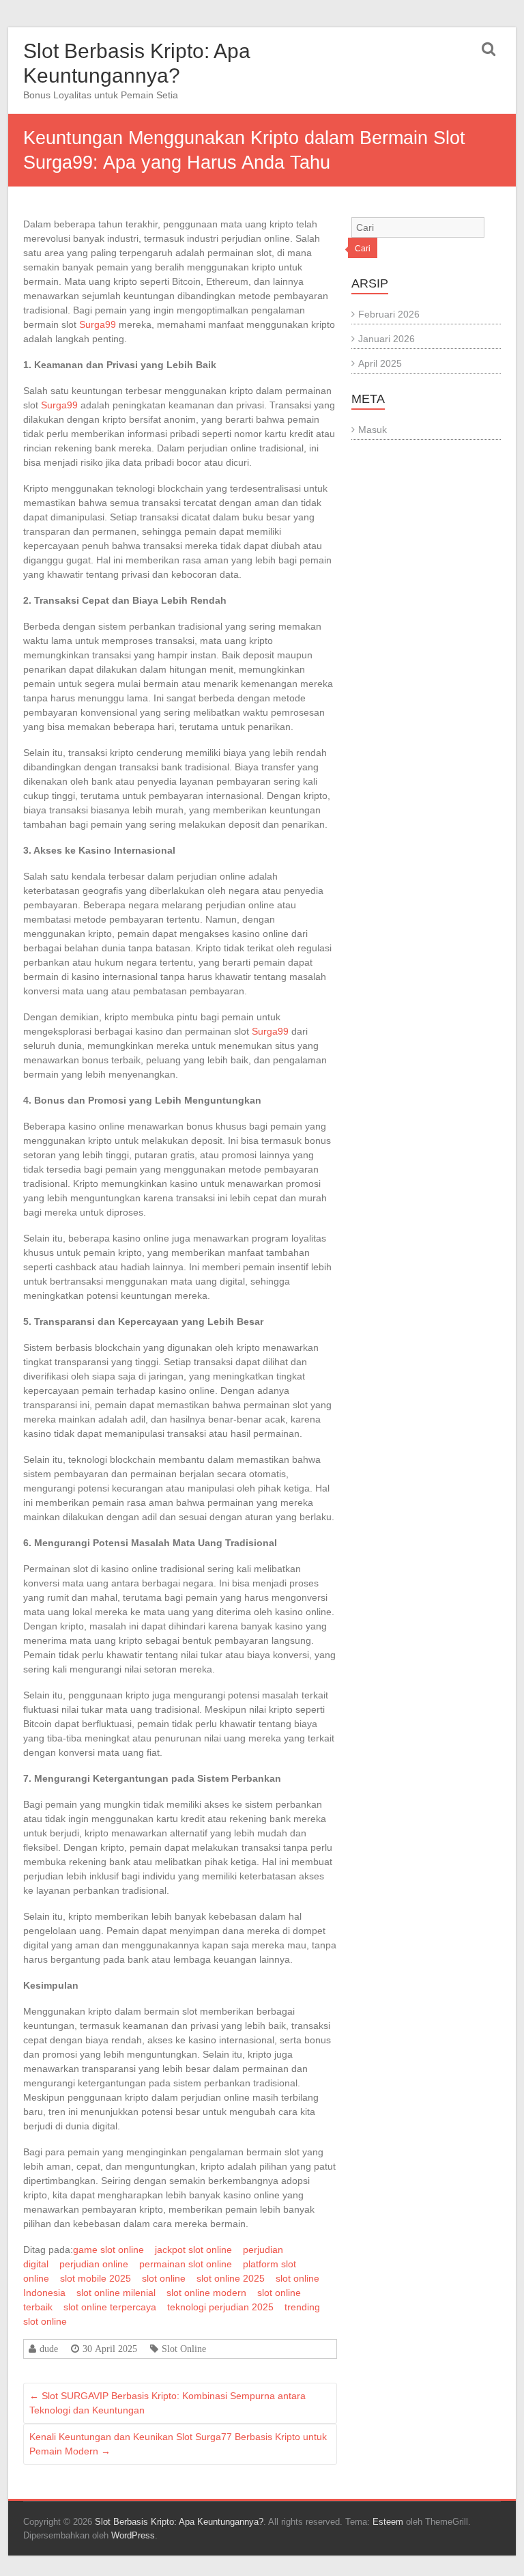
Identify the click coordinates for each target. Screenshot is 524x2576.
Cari (363, 249)
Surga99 (98, 324)
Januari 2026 (387, 339)
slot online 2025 (231, 2278)
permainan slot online (186, 2264)
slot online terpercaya (110, 2307)
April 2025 (380, 363)
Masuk (373, 430)
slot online (164, 2278)
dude (49, 2349)
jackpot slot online (193, 2250)
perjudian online (94, 2264)
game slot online (108, 2250)
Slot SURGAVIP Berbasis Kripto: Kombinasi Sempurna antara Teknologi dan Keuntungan (168, 2403)
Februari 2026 (389, 314)
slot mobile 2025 (96, 2278)
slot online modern (206, 2293)
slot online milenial (116, 2293)
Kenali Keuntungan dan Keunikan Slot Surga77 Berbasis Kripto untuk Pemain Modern (178, 2444)
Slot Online (184, 2349)
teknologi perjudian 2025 (220, 2307)
